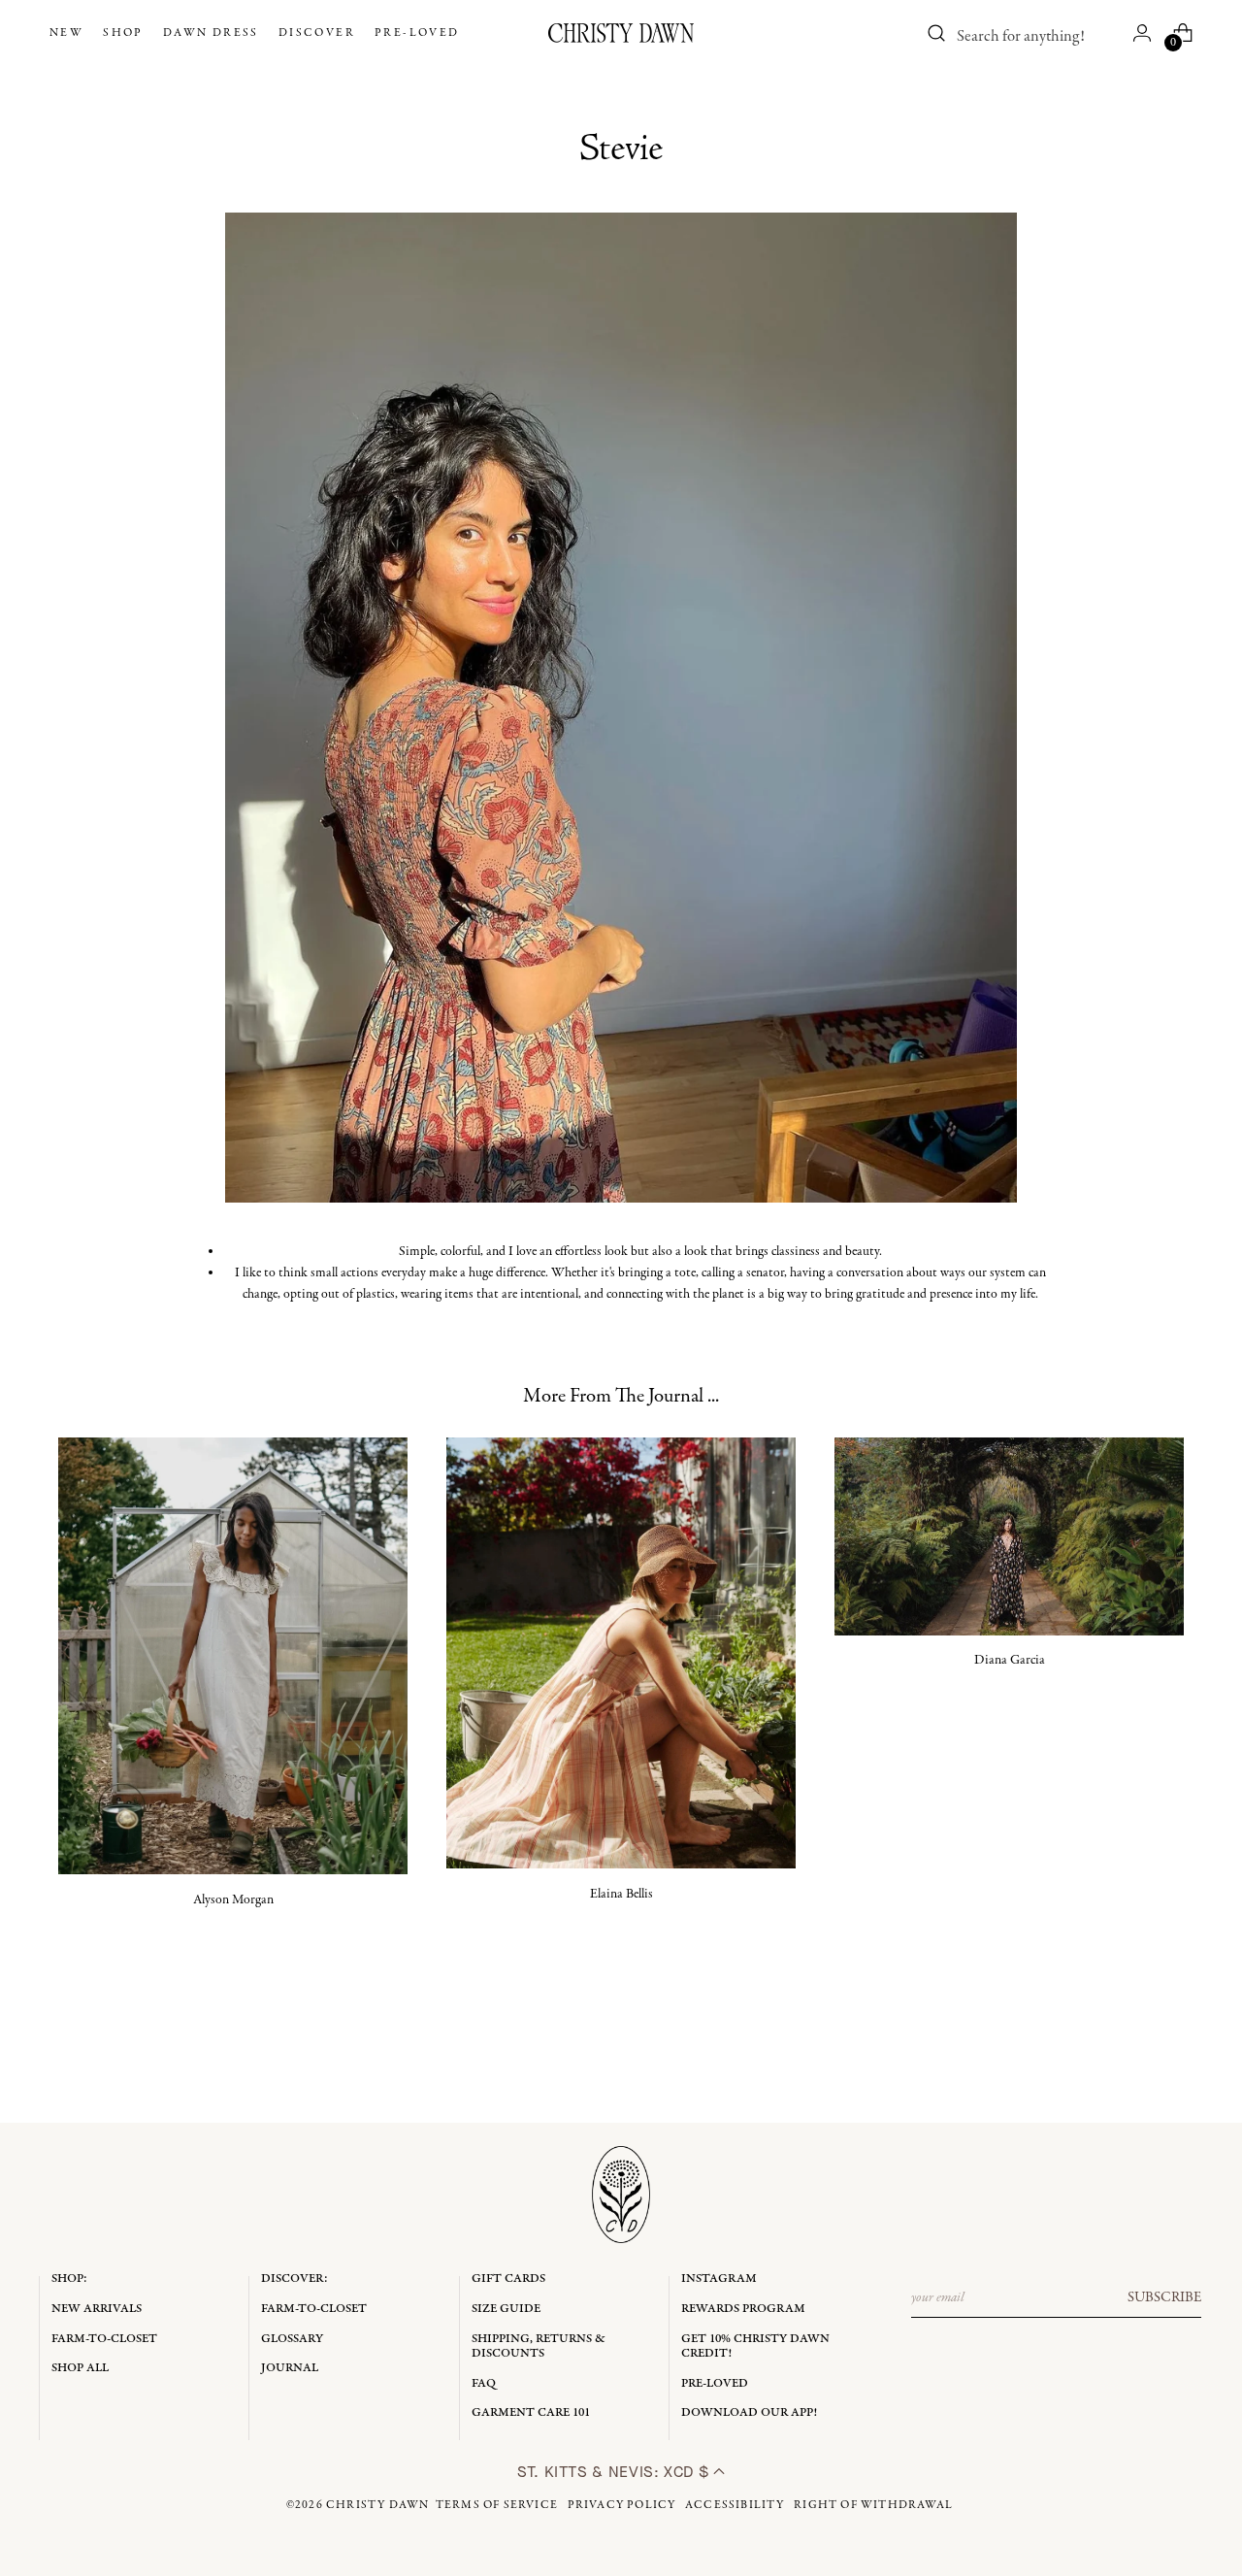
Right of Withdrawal (873, 2505)
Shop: (69, 2279)
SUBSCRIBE (1164, 2297)
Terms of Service (497, 2505)
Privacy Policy (622, 2505)
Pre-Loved (715, 2383)
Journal (290, 2368)
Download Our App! (749, 2412)
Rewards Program (743, 2309)
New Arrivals (97, 2309)
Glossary (292, 2339)
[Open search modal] (936, 33)
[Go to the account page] (1142, 33)
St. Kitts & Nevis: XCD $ (615, 2472)
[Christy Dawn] (621, 33)
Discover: (294, 2279)
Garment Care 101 (531, 2412)
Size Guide (506, 2309)
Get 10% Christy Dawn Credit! (755, 2346)
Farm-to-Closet (104, 2339)
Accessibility (735, 2505)
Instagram (719, 2279)
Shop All (80, 2368)
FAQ (484, 2383)
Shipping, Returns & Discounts (539, 2346)
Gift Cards (508, 2279)
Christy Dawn (377, 2505)
